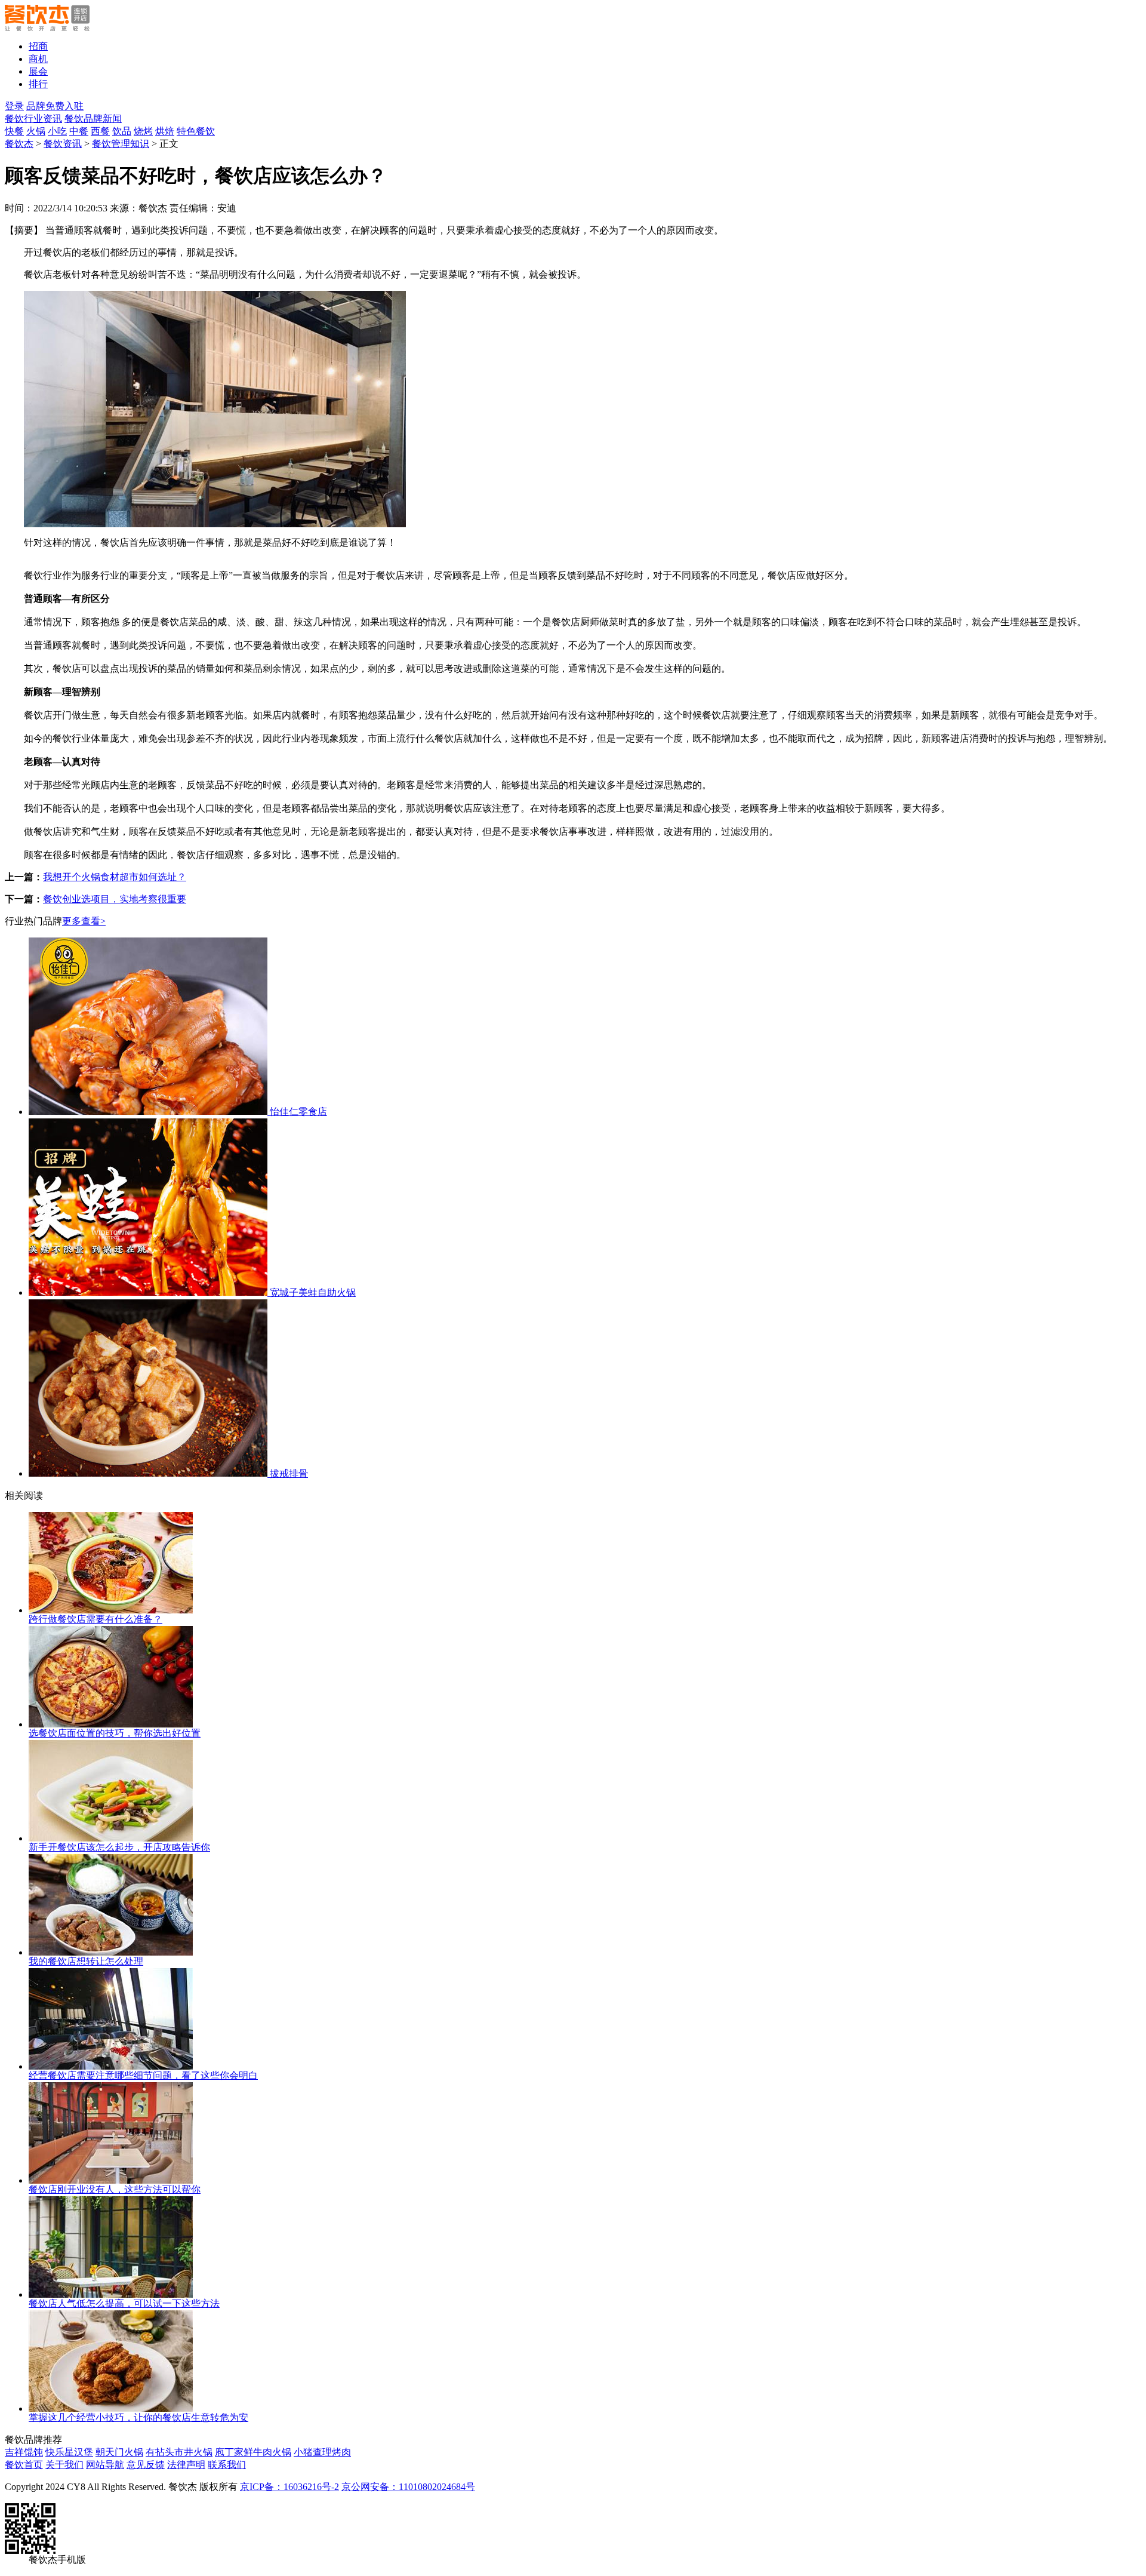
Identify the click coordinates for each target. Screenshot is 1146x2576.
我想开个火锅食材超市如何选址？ (115, 877)
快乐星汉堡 (69, 2452)
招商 (38, 46)
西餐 (100, 131)
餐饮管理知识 (121, 144)
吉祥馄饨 (24, 2452)
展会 (38, 71)
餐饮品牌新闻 (93, 119)
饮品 (122, 131)
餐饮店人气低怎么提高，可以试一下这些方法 (124, 2303)
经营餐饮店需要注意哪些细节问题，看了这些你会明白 (143, 2075)
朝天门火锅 (119, 2452)
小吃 (57, 131)
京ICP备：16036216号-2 (289, 2487)
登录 (14, 106)
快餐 (14, 131)
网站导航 (105, 2465)
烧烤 (143, 131)
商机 (38, 59)
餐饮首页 (24, 2465)
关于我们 (64, 2465)
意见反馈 (146, 2465)
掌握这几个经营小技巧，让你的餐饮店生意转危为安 (138, 2417)
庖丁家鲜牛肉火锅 (253, 2452)
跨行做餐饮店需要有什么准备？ (95, 1619)
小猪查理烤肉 (322, 2452)
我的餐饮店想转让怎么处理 (86, 1961)
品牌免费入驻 (55, 106)
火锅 (36, 131)
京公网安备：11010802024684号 (408, 2487)
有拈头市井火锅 (179, 2452)
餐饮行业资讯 (33, 119)
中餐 (79, 131)
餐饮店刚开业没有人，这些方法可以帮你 (115, 2189)
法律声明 (186, 2465)
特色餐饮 (196, 131)
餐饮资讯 (63, 144)
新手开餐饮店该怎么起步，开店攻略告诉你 (119, 1847)
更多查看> (84, 921)
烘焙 (165, 131)
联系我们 (227, 2465)
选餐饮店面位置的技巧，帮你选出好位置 (115, 1733)
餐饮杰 (19, 144)
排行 (38, 84)
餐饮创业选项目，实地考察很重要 (115, 899)
